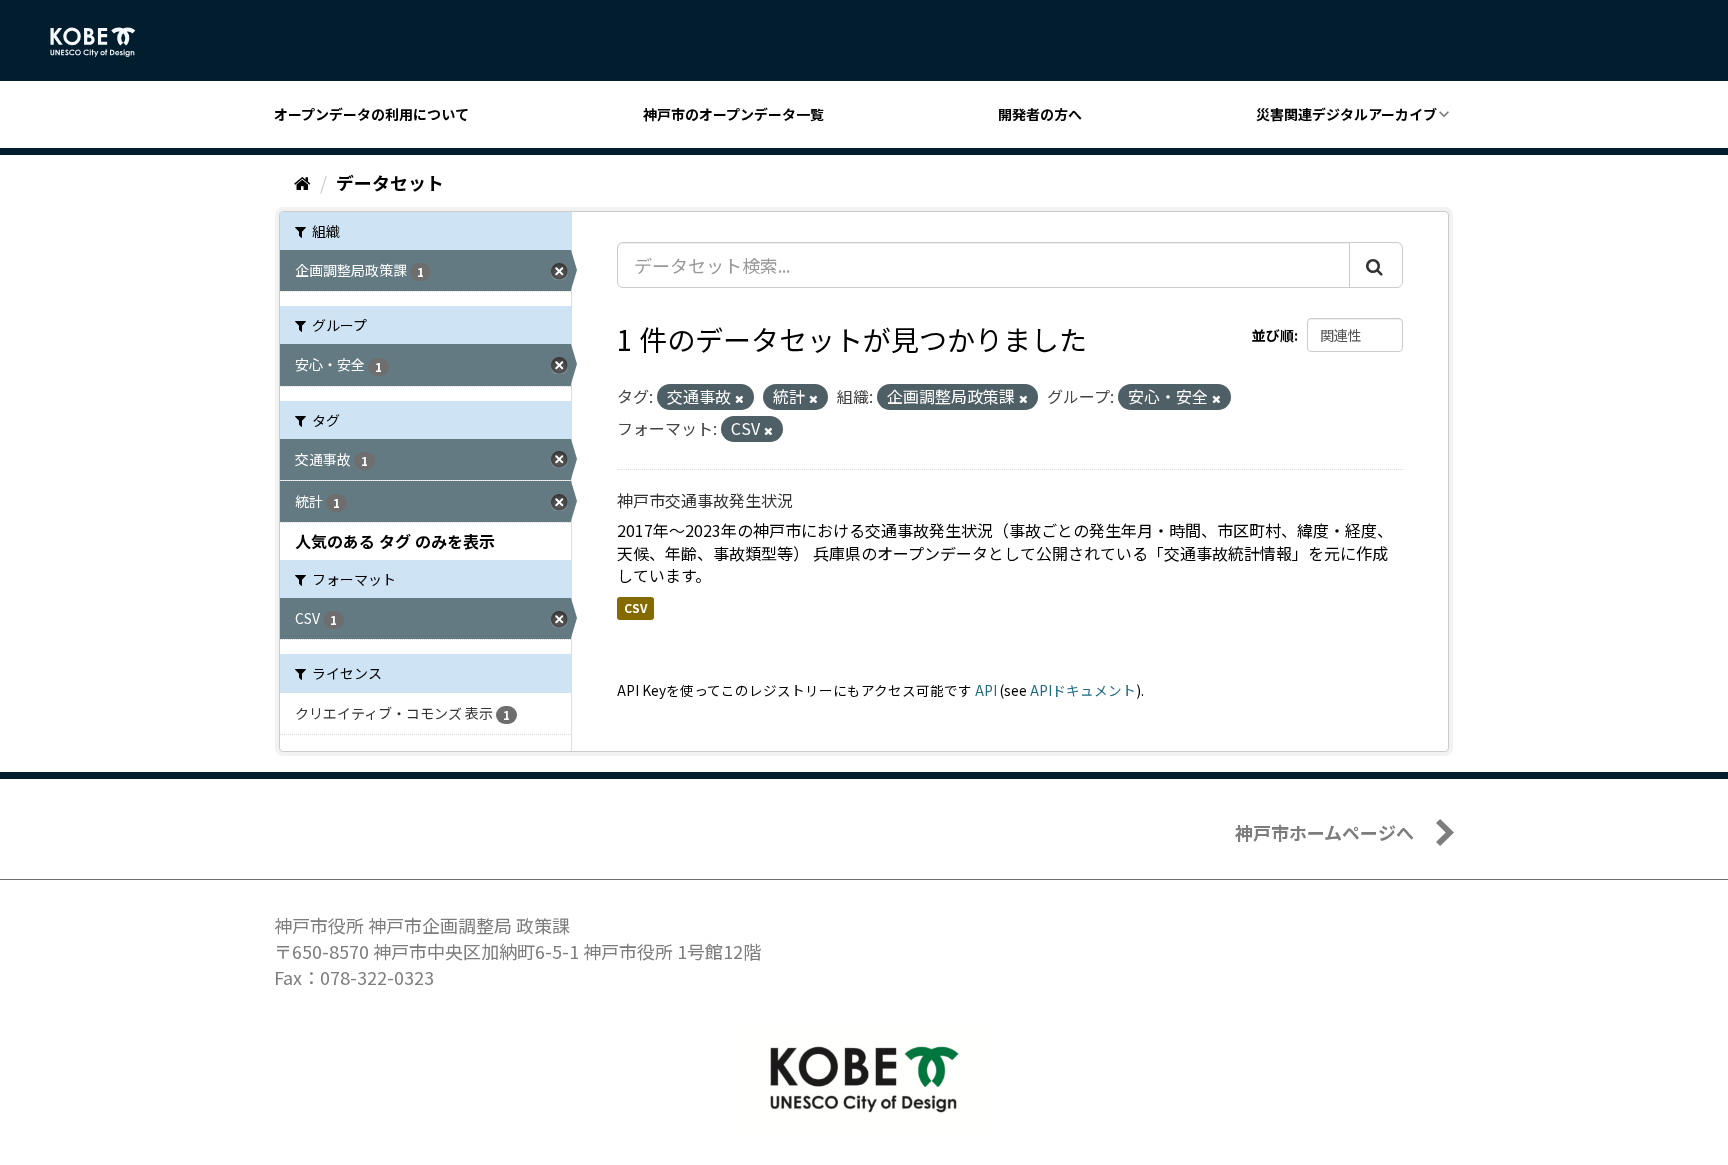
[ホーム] (302, 182)
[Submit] (1376, 265)
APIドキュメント (1083, 690)
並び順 (1273, 335)
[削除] (739, 398)
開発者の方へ (1040, 114)
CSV (635, 607)
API (986, 690)
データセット (390, 182)
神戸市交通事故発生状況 (705, 500)
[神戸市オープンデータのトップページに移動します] (103, 42)
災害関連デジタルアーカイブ (1346, 114)
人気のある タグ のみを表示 (395, 541)
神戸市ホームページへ (1324, 832)
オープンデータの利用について (371, 114)
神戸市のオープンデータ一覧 (733, 114)
